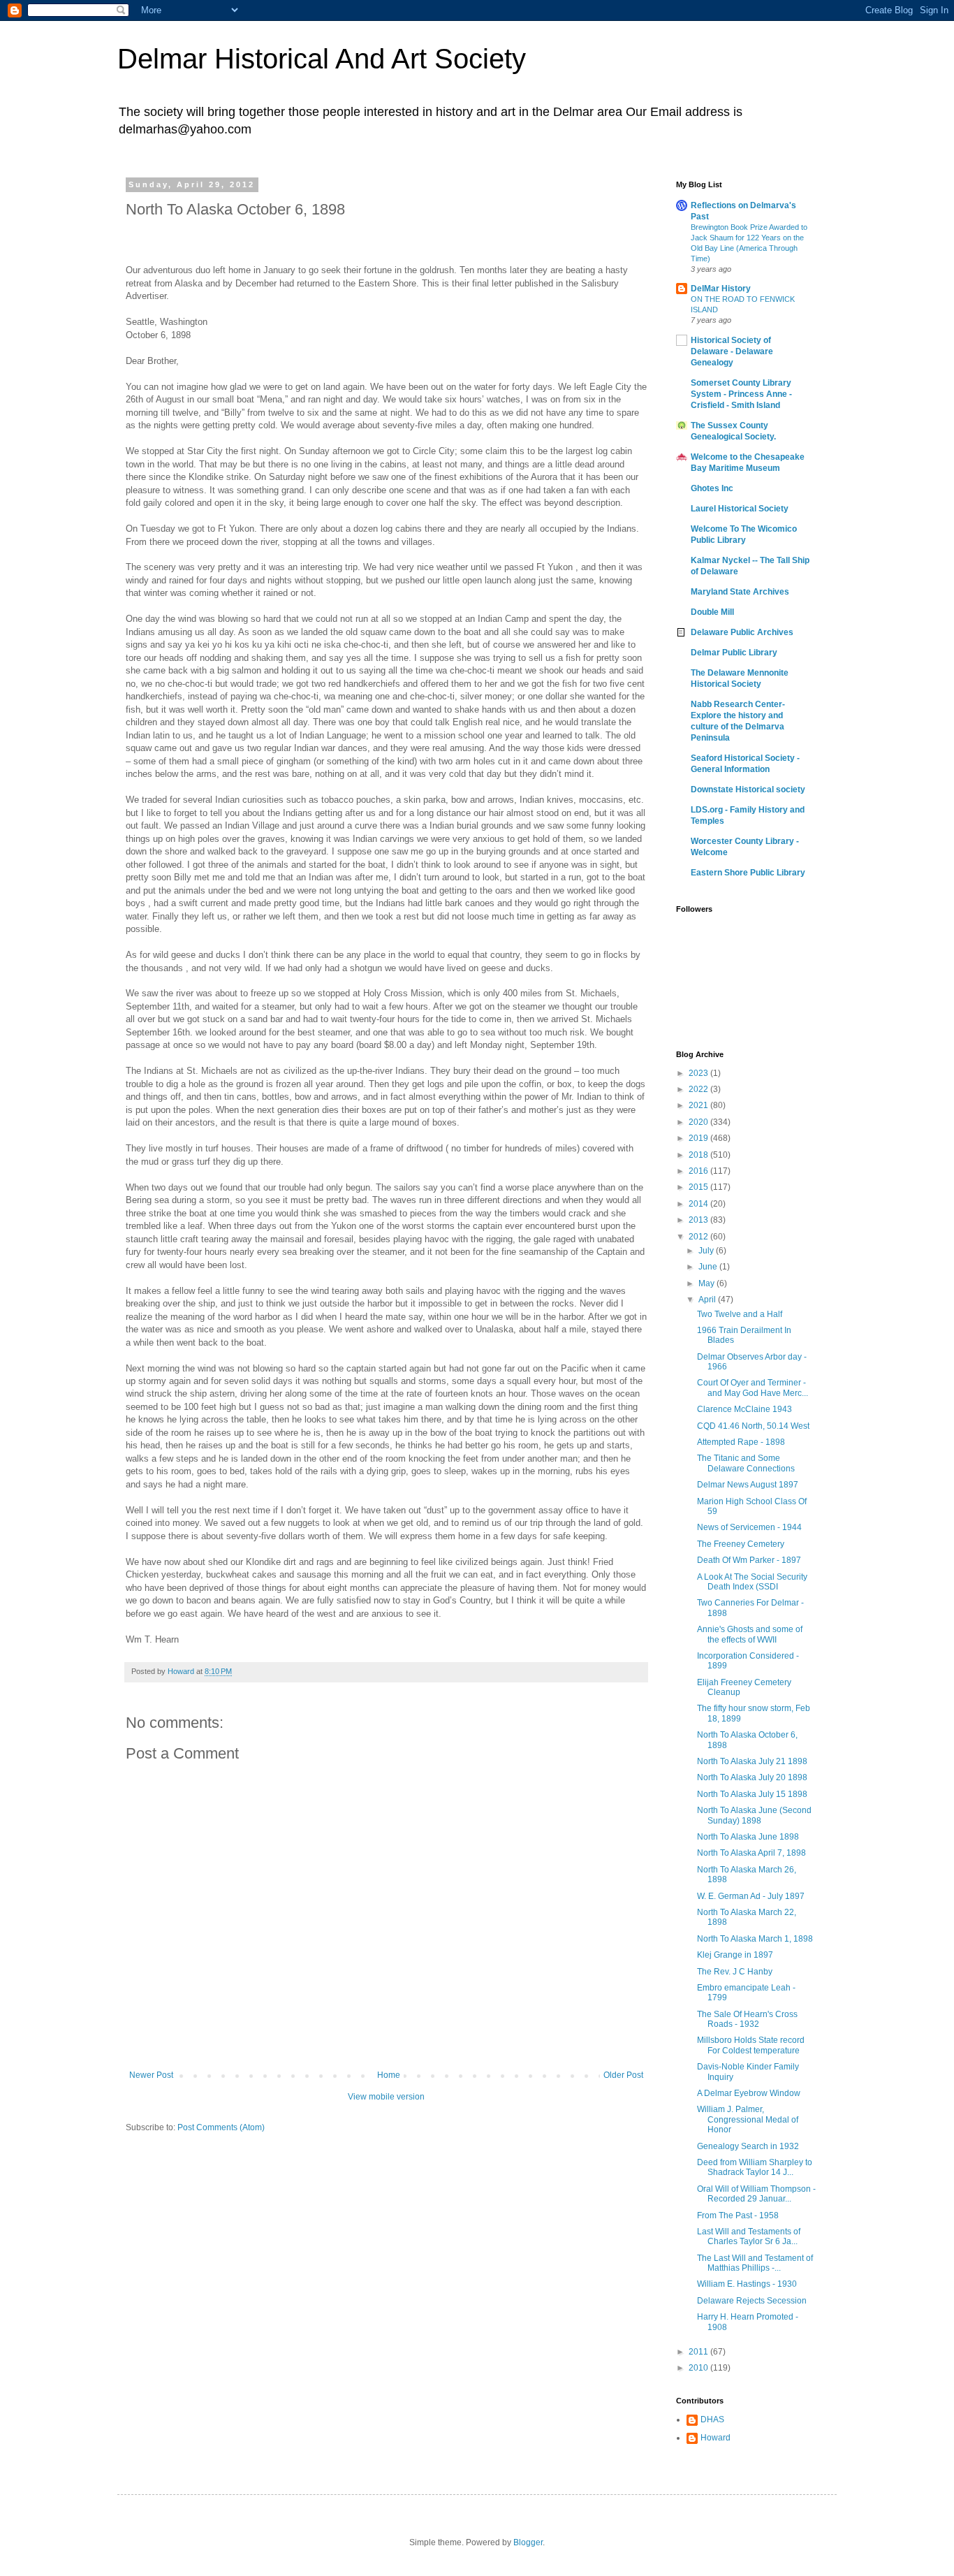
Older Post (623, 2075)
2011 (699, 2352)
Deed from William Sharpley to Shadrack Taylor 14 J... (755, 2167)
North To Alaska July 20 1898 (752, 1777)
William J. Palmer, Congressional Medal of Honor (748, 2119)
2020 (699, 1122)
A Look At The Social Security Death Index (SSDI (752, 1582)
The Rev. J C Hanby (735, 1972)
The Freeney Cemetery (741, 1544)
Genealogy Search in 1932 (748, 2146)
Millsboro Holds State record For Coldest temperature (751, 2045)
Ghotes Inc (712, 488)
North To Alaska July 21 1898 (752, 1761)
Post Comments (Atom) (221, 2127)
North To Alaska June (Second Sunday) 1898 (754, 1815)
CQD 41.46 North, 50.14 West (753, 1426)
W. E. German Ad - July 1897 (751, 1896)
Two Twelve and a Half (740, 1314)
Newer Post (151, 2075)
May (707, 1283)
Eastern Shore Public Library (748, 873)
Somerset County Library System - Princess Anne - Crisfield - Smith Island (741, 394)
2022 (699, 1089)
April (708, 1300)
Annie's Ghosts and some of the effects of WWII (750, 1634)
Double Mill (712, 612)
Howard (715, 2438)
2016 (699, 1171)
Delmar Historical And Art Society (322, 59)
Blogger (528, 2542)
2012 (699, 1237)
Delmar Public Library (734, 653)
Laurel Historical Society (740, 509)
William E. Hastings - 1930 (747, 2284)
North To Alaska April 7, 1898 (751, 1853)
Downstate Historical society (748, 789)
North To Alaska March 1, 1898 (755, 1939)
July (707, 1251)
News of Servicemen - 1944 (749, 1527)
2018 (699, 1155)
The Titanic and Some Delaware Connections (746, 1463)
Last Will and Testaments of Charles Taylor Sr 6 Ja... (749, 2236)
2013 (699, 1220)
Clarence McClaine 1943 (744, 1409)
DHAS (712, 2419)
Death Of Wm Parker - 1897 (749, 1560)
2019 (699, 1138)
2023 (699, 1073)
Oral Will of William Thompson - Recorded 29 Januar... (756, 2194)
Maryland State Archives (740, 592)
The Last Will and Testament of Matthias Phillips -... (755, 2263)
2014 (699, 1204)
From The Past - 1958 (738, 2215)
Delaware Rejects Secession (752, 2301)
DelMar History (721, 289)
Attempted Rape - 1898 (741, 1442)
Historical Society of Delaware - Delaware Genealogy (732, 351)
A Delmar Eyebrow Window (749, 2093)
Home (389, 2075)
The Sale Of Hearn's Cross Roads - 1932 (747, 2019)
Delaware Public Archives (742, 632)
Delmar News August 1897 (748, 1485)
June (709, 1267)
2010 (699, 2368)
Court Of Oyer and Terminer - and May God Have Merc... (753, 1388)
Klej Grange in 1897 (735, 1955)
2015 (699, 1187)
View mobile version (386, 2097)
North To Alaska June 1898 (748, 1837)
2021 (699, 1105)
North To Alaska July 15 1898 (752, 1794)
